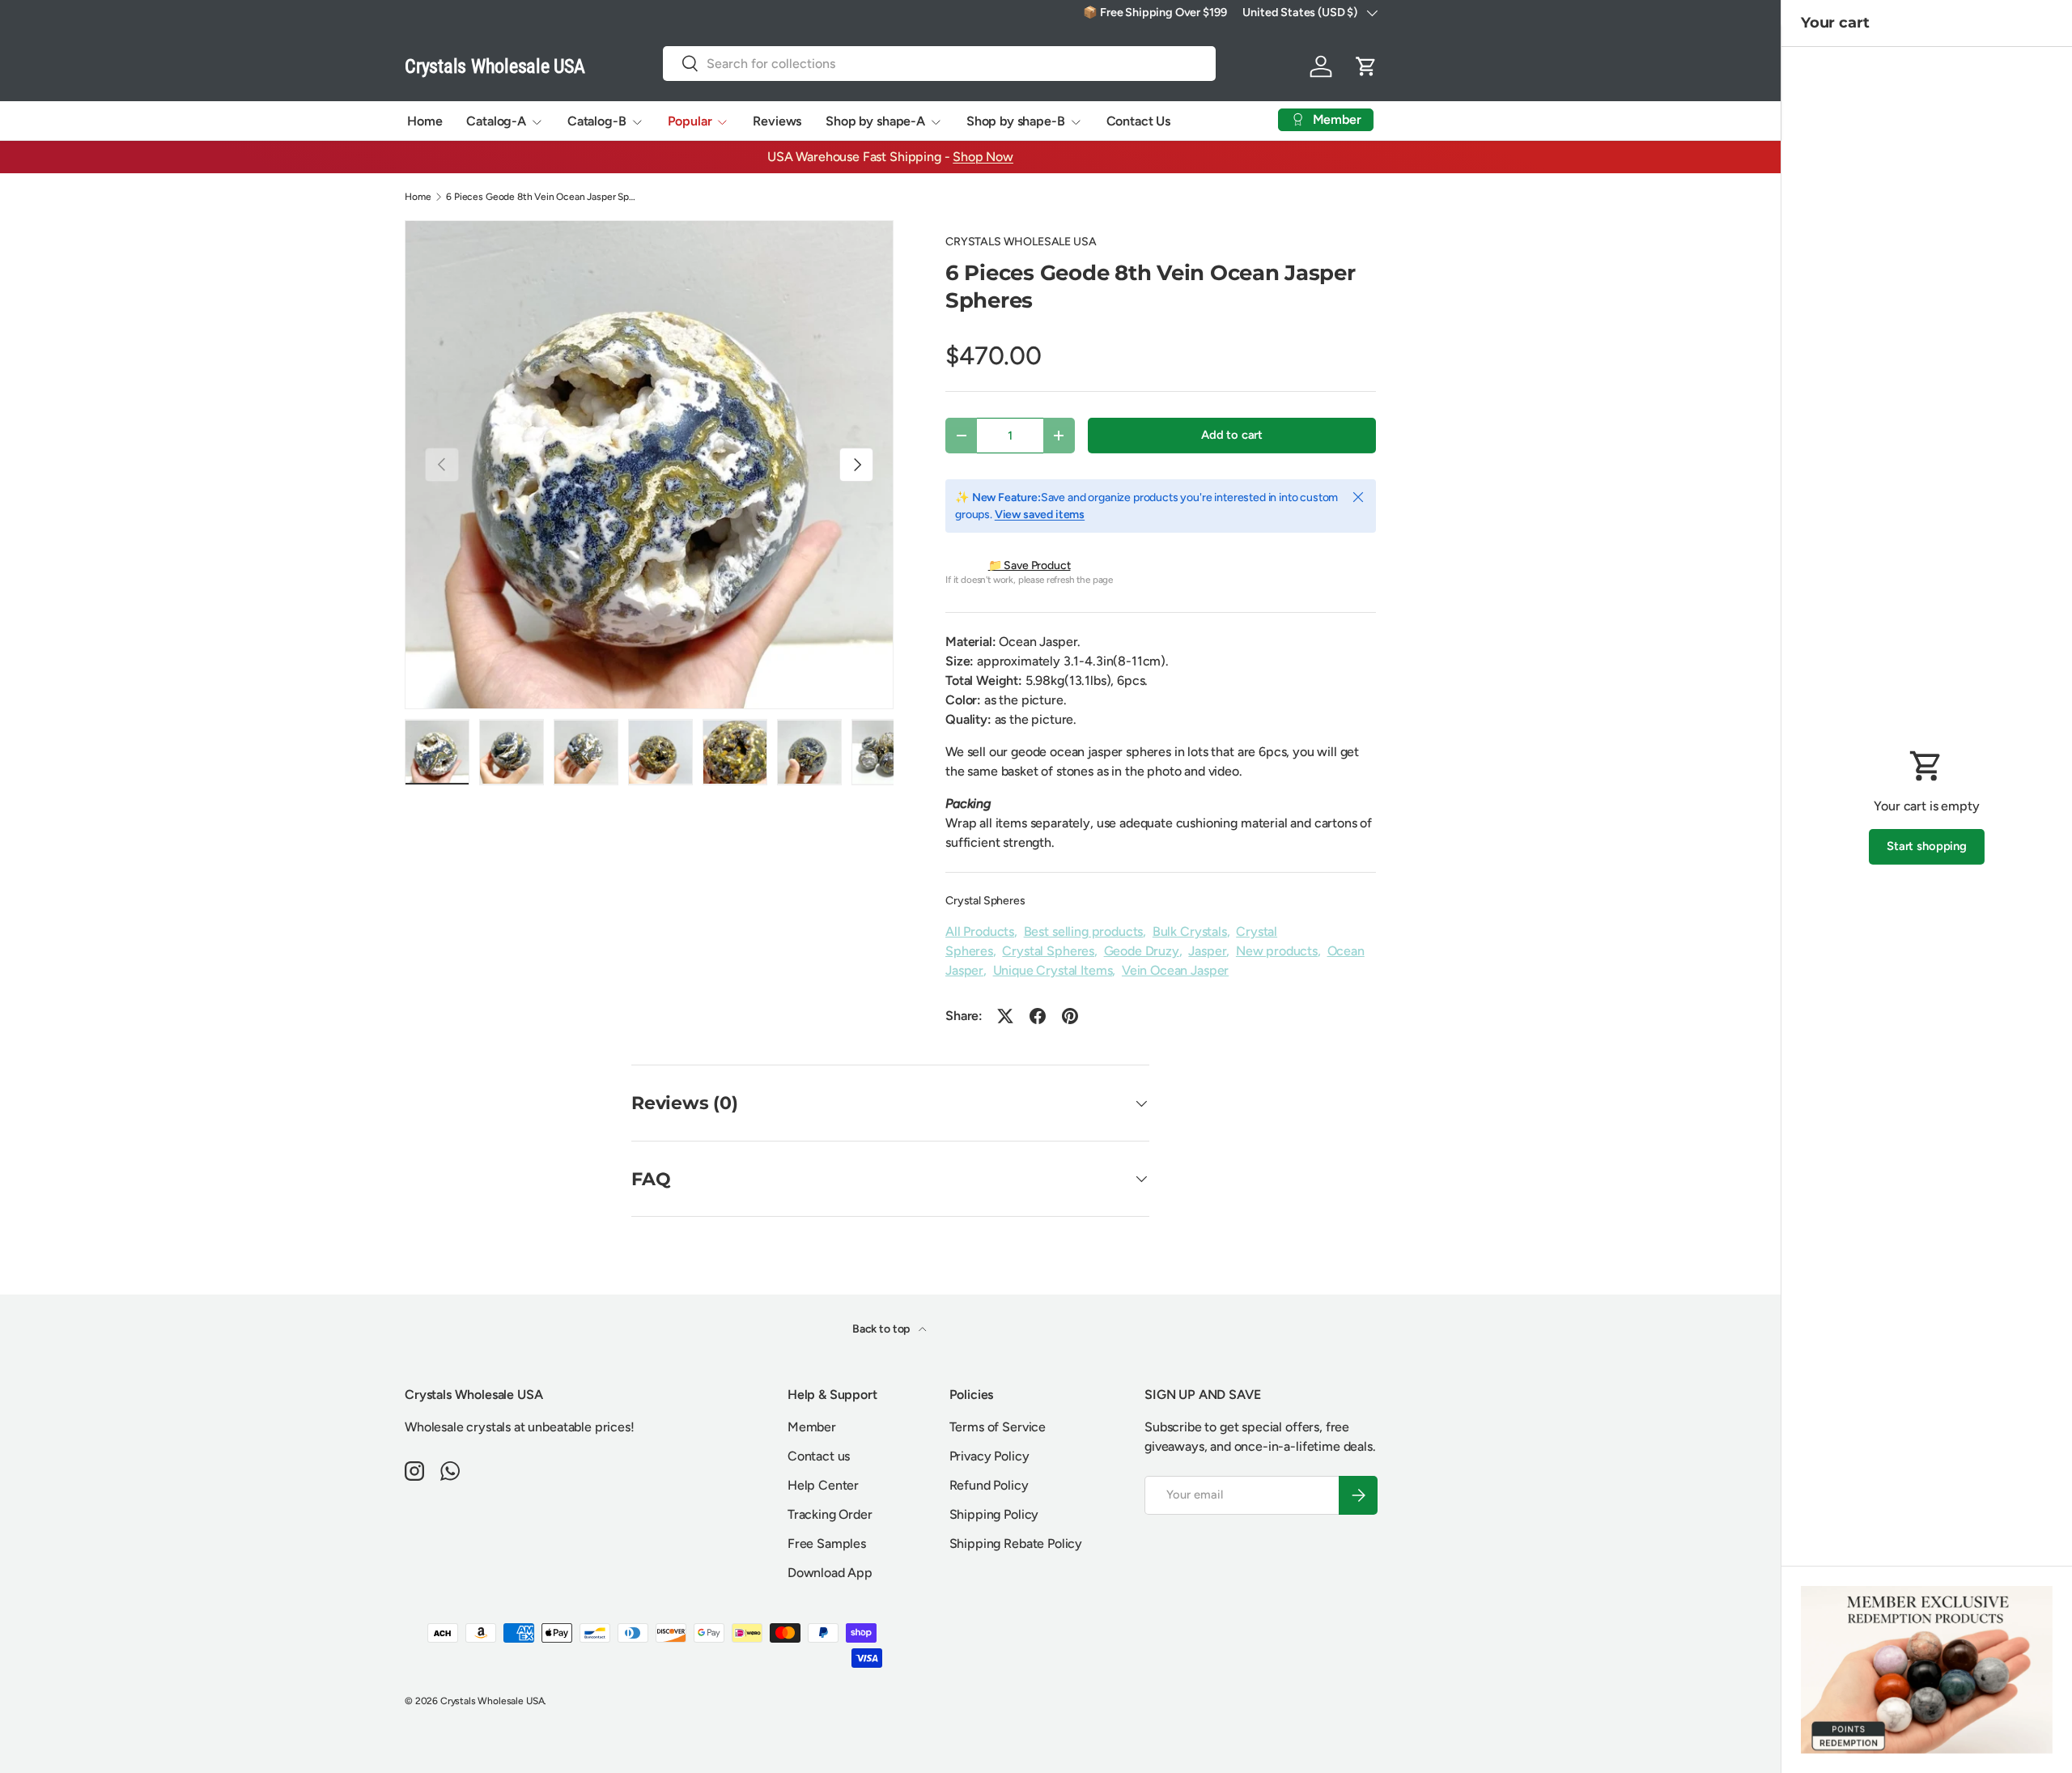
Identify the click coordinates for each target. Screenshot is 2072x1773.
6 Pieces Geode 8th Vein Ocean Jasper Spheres (543, 197)
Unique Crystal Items (1053, 970)
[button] (1366, 66)
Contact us (819, 1456)
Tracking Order (830, 1514)
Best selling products (1084, 931)
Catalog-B (597, 121)
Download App (830, 1573)
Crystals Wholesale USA (492, 1701)
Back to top (882, 1329)
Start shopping (1927, 846)
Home (425, 121)
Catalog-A (496, 121)
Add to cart (1232, 435)
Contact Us (1138, 121)
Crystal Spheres (985, 901)
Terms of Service (998, 1427)
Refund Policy (989, 1485)
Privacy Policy (989, 1456)
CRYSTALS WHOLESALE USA (1021, 242)
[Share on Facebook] (1038, 1016)
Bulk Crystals (1190, 931)
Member (812, 1427)
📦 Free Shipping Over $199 (1155, 12)
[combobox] (940, 64)
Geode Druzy (1142, 951)
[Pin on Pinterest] (1070, 1016)
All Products (980, 931)
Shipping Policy (994, 1514)
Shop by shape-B (1016, 121)
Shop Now (983, 157)
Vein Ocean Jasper (1175, 970)
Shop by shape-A (875, 121)
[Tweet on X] (1005, 1016)
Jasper (1207, 951)
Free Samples (827, 1543)
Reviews (777, 121)
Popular (690, 121)
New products (1277, 951)
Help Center (823, 1485)
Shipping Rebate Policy (1016, 1543)
